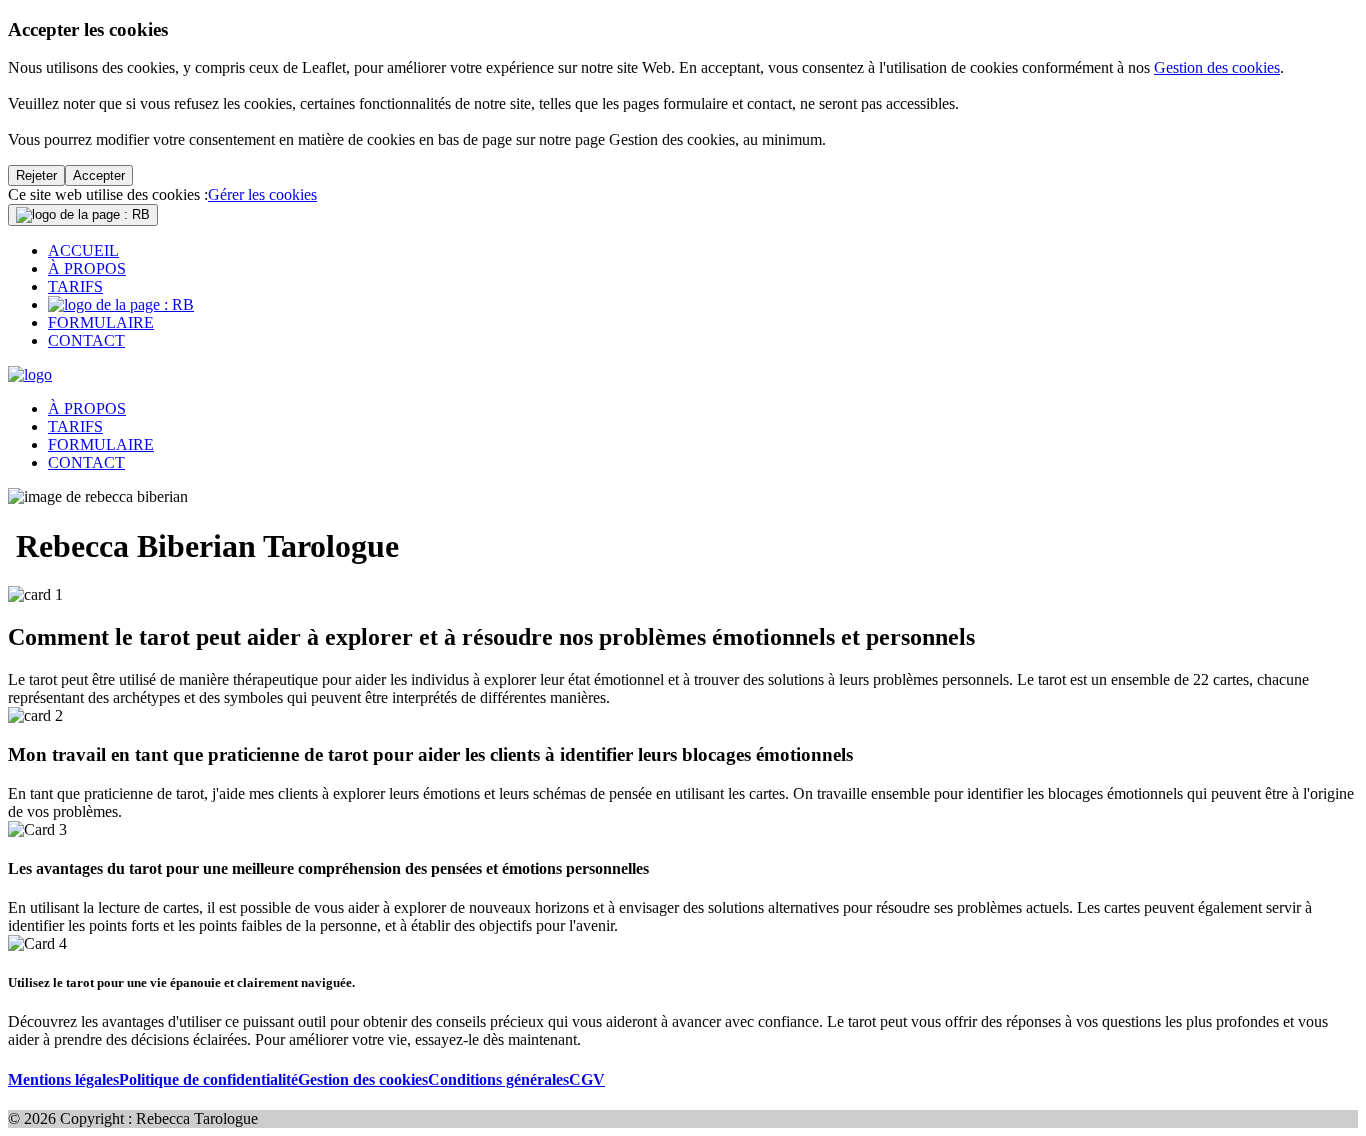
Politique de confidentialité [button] (208, 1079)
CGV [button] (587, 1079)
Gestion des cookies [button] (363, 1079)
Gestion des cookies (1217, 67)
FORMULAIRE (101, 322)
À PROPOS (87, 268)
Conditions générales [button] (498, 1079)
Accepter (99, 175)
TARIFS (75, 286)
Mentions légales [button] (63, 1079)
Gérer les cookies (262, 194)
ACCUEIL (83, 250)
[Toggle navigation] (83, 215)
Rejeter (36, 175)
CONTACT (86, 340)
